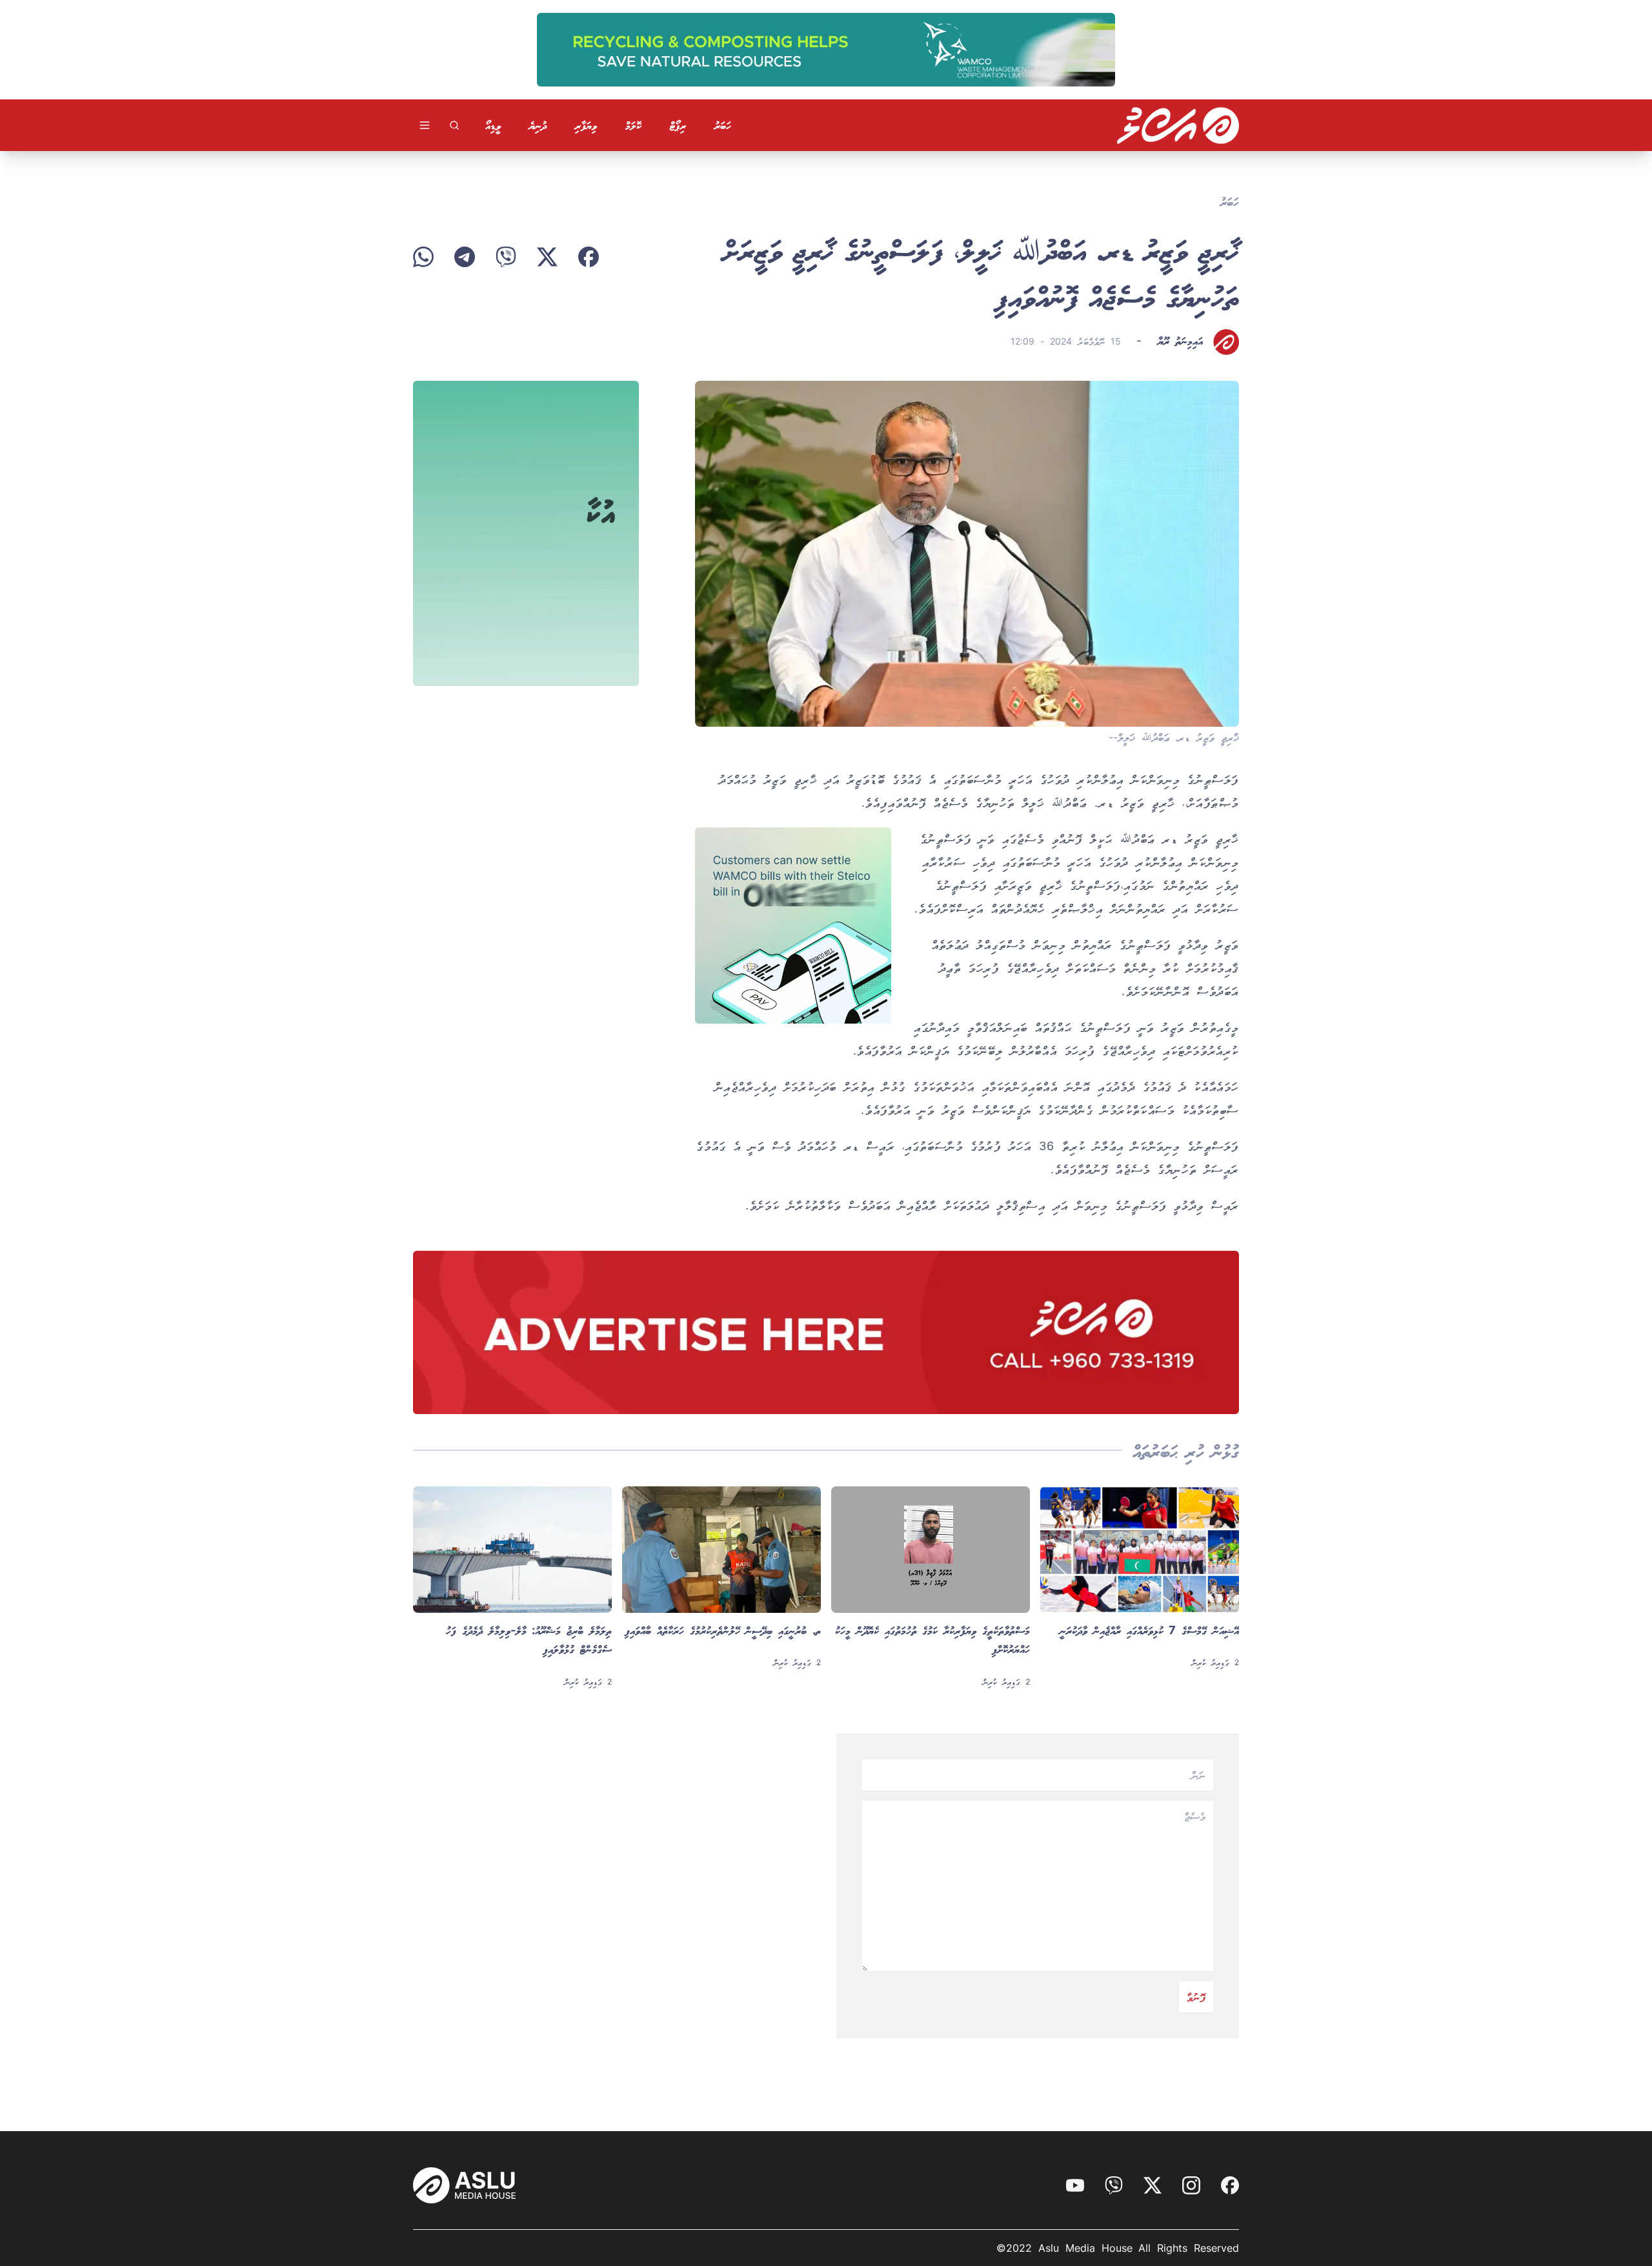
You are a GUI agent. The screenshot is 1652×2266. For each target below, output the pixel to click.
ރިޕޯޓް (678, 125)
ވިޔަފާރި (586, 125)
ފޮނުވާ (1196, 1997)
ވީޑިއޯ (493, 125)
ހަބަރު (723, 125)
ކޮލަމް (633, 125)
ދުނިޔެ (538, 125)
